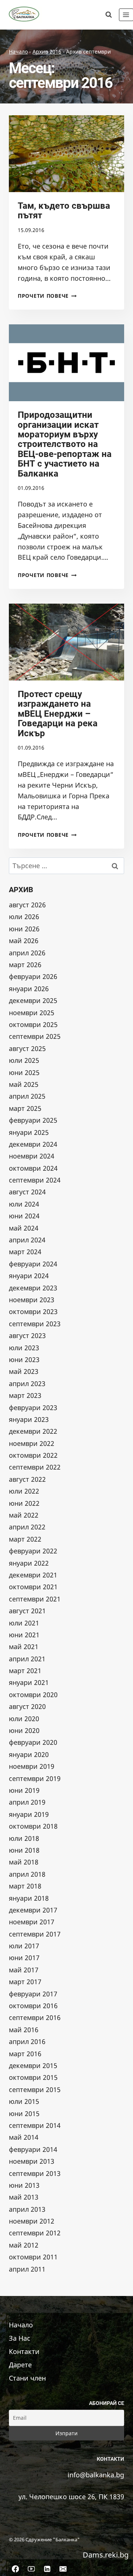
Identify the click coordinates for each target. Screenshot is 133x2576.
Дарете (20, 2364)
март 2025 (25, 1108)
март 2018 (25, 1886)
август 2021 (27, 1611)
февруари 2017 (33, 1994)
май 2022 (24, 1515)
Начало (18, 52)
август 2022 (27, 1479)
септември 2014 (35, 2125)
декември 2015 (33, 2065)
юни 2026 (24, 929)
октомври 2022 (33, 1455)
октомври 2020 (33, 1695)
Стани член (27, 2378)
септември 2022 (35, 1467)
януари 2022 (29, 1563)
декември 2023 (33, 1288)
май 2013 (24, 2197)
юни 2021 (24, 1635)
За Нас (20, 2338)
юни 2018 (24, 1850)
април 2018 (27, 1874)
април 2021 (27, 1659)
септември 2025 (35, 1036)
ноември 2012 (32, 2221)
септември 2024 (35, 1180)
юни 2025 (24, 1072)
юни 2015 (24, 2113)
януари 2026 (29, 989)
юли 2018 (24, 1838)
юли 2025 (24, 1060)
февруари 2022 (33, 1551)
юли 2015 (24, 2101)
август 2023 (27, 1335)
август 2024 (27, 1192)
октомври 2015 (33, 2077)
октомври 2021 (33, 1587)
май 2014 (24, 2137)
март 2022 (25, 1539)
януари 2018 (29, 1898)
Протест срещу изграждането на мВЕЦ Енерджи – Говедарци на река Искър (58, 714)
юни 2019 (24, 1790)
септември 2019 (35, 1778)
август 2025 (27, 1048)
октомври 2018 (33, 1826)
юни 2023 (24, 1359)
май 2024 (24, 1228)
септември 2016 (35, 2017)
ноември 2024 (32, 1156)
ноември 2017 (32, 1922)
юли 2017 (24, 1946)
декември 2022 (33, 1431)
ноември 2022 (32, 1443)
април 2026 (27, 953)
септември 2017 (35, 1934)
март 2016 (25, 2054)
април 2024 (27, 1240)
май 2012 (24, 2245)
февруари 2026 (33, 976)
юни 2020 (24, 1730)
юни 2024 (24, 1216)
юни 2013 (24, 2185)
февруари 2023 (33, 1408)
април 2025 (27, 1096)
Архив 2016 (47, 52)
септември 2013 (35, 2173)
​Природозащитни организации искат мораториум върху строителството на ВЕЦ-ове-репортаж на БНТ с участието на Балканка (65, 444)
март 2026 (25, 965)
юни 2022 (24, 1503)
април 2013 (27, 2209)
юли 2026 (24, 917)
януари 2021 (29, 1682)
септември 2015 (35, 2089)
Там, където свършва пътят (64, 211)
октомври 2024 (33, 1168)
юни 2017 (24, 1958)
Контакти (24, 2351)
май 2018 (24, 1862)
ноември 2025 (32, 1013)
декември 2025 (33, 1000)
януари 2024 (29, 1276)
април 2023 (27, 1383)
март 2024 (25, 1252)
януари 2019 (29, 1814)
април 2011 (27, 2269)
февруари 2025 (33, 1120)
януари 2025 (29, 1132)
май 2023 (24, 1371)
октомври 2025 (33, 1024)
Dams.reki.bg (106, 2554)
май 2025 (24, 1084)
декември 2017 (33, 1910)
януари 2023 (29, 1419)
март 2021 (25, 1671)
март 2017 (25, 1982)
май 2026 (24, 941)
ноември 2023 (32, 1300)
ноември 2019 (32, 1766)
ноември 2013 (32, 2161)
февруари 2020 (33, 1742)
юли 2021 (24, 1623)
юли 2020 (24, 1719)
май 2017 (24, 1970)
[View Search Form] (109, 15)
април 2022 (27, 1527)
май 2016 (24, 2030)
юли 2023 (24, 1348)
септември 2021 (35, 1599)
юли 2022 (24, 1491)
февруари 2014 (33, 2149)
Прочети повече (47, 296)
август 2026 (27, 905)
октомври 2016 (33, 2006)
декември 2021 (33, 1575)
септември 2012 (35, 2233)
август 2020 (27, 1706)
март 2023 (25, 1395)
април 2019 (27, 1802)
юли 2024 (24, 1204)
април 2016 (27, 2041)
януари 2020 (29, 1754)
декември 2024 (33, 1144)
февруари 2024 (33, 1264)
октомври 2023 (33, 1311)
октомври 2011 (33, 2257)
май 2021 (24, 1647)
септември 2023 (35, 1324)
